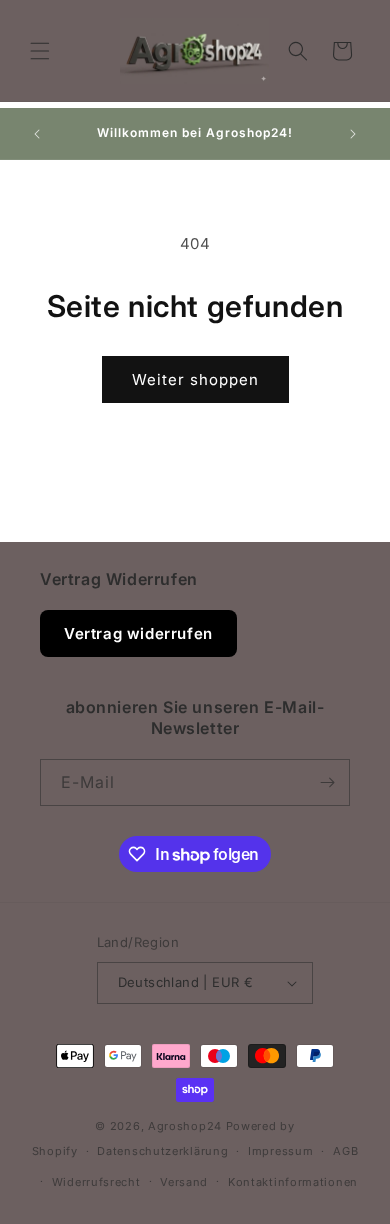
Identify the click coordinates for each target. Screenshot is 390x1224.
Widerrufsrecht (96, 1182)
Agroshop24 (185, 1126)
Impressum (280, 1151)
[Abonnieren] (327, 782)
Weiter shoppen (195, 379)
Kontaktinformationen (293, 1182)
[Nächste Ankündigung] (353, 134)
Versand (184, 1182)
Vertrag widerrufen (138, 633)
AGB (345, 1151)
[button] (40, 51)
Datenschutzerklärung (162, 1151)
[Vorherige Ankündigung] (37, 134)
